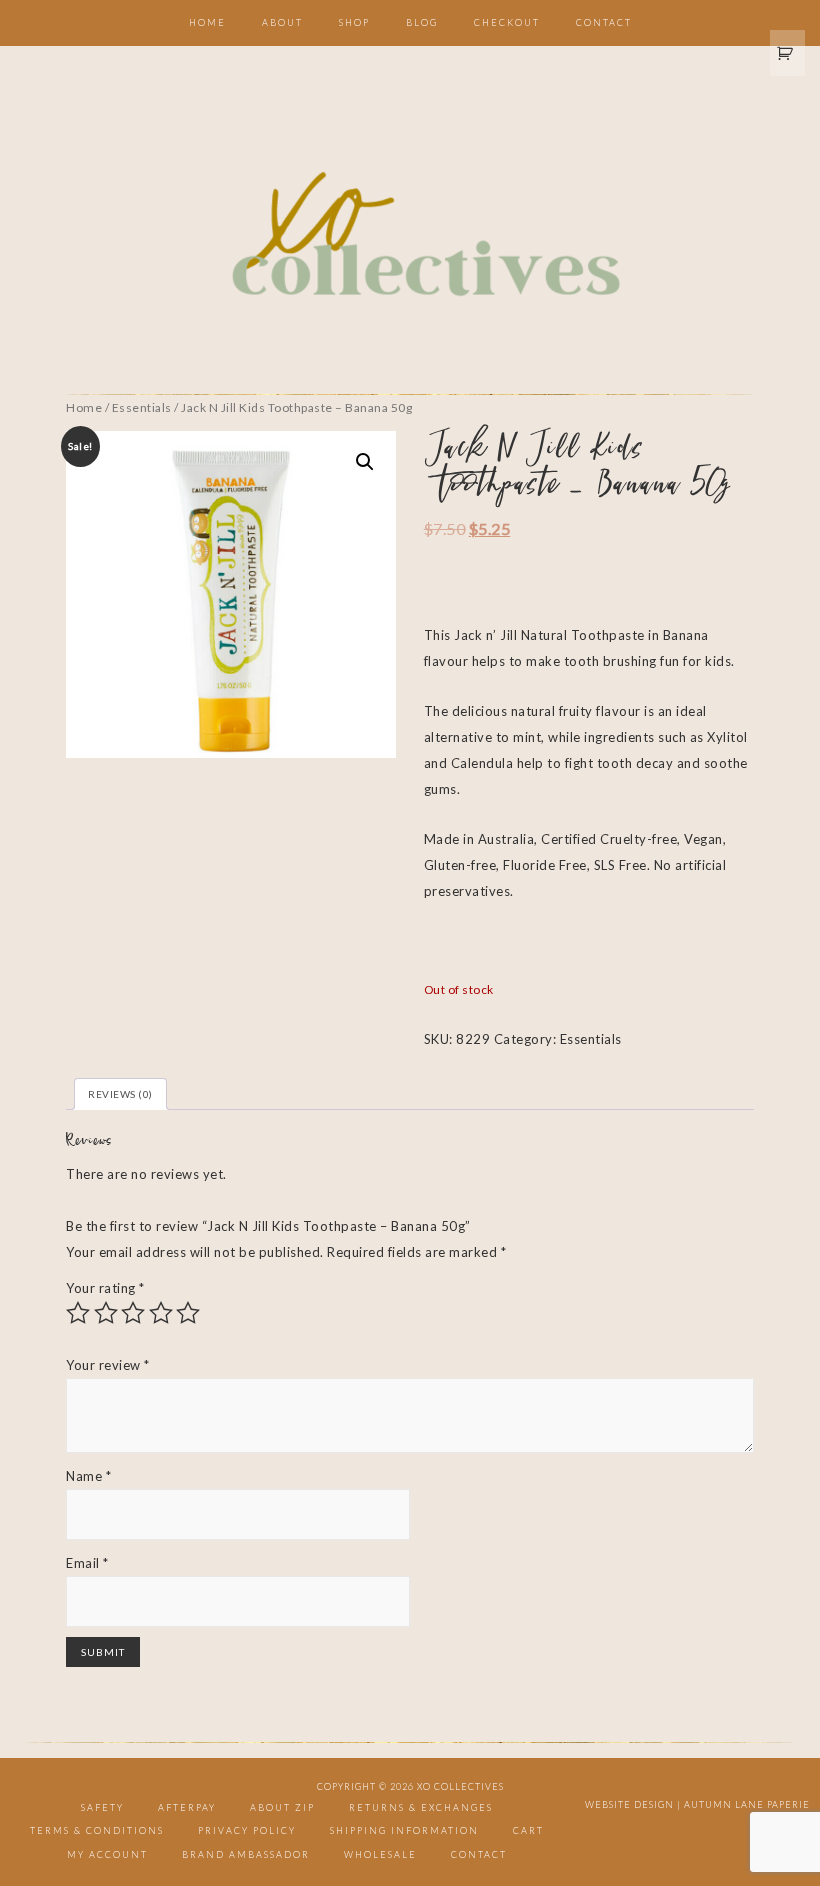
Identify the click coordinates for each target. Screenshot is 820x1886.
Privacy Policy (247, 1830)
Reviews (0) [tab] (120, 1094)
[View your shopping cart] (788, 53)
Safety (102, 1807)
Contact (479, 1854)
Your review (108, 1365)
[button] (365, 462)
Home (84, 407)
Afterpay (187, 1807)
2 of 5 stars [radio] (106, 1313)
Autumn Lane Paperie (747, 1804)
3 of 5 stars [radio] (133, 1313)
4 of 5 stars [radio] (161, 1313)
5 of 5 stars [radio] (188, 1313)
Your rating (105, 1288)
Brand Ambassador (246, 1854)
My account (107, 1854)
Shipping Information (404, 1830)
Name (88, 1476)
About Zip (282, 1807)
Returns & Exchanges (421, 1807)
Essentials (142, 407)
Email (87, 1563)
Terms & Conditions (97, 1830)
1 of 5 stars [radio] (78, 1313)
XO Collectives (410, 236)
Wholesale (380, 1854)
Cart (528, 1830)
